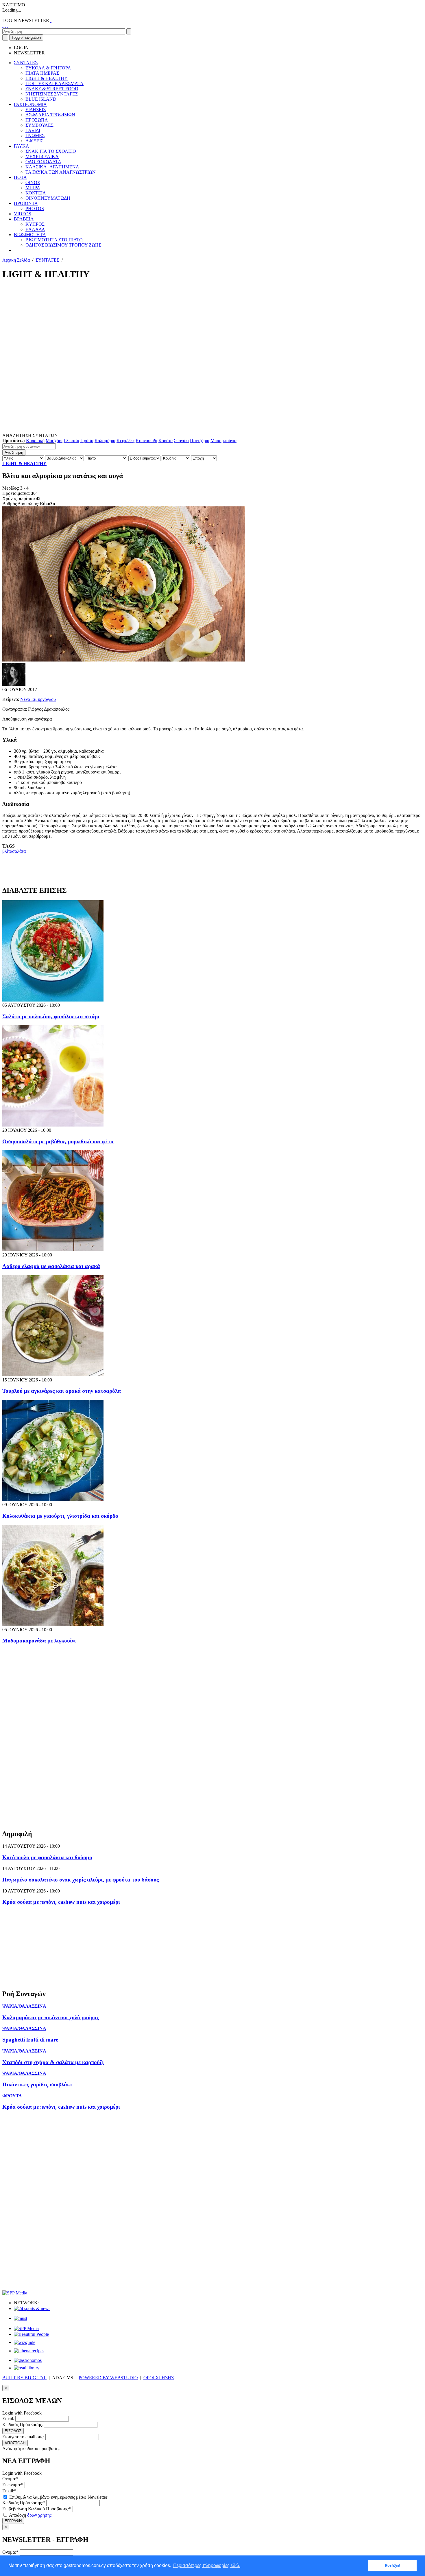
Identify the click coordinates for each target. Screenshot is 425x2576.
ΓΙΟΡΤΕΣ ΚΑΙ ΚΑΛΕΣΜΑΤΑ (54, 83)
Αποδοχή (30, 2515)
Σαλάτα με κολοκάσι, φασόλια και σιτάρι (51, 1016)
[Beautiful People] (31, 2334)
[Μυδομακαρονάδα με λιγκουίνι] (53, 1624)
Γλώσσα (71, 441)
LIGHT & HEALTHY (47, 78)
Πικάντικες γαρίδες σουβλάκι (37, 2084)
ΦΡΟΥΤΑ (12, 2096)
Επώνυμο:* (13, 2485)
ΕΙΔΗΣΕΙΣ (36, 110)
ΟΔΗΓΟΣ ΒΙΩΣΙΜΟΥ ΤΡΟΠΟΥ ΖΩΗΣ (63, 245)
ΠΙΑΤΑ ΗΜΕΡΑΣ (42, 73)
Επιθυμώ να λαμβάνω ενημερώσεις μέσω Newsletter (58, 2497)
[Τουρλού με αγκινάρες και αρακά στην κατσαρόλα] (53, 1375)
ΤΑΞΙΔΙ (33, 130)
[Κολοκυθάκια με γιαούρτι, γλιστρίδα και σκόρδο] (53, 1499)
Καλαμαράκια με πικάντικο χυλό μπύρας (51, 2017)
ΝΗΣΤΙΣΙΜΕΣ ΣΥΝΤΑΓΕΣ (52, 94)
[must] (21, 2318)
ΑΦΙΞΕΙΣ (34, 141)
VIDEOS (23, 214)
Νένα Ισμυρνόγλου (38, 699)
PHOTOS (35, 208)
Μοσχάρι (54, 441)
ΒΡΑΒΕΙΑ (24, 219)
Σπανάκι (181, 441)
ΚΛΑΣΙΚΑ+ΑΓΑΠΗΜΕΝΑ (52, 167)
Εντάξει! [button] (393, 2566)
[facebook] (3, 26)
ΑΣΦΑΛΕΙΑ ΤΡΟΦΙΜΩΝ (50, 115)
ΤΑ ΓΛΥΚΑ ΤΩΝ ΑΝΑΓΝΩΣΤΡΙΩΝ (61, 172)
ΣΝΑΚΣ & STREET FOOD (52, 89)
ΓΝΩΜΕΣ (35, 136)
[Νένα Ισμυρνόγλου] (14, 684)
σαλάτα (19, 851)
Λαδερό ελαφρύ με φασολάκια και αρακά (51, 1266)
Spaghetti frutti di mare (30, 2040)
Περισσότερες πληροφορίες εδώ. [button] (207, 2565)
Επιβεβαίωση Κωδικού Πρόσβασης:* (37, 2509)
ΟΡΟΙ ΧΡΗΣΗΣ (159, 2378)
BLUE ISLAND (41, 99)
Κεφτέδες (125, 441)
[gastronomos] (28, 2360)
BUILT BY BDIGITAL (24, 2378)
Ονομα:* (10, 2479)
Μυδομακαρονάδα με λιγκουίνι (39, 1641)
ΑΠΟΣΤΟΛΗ (15, 2443)
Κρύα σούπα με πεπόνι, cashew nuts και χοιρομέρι (61, 1902)
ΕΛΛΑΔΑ (35, 229)
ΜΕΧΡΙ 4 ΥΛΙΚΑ (42, 156)
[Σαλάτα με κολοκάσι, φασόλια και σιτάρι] (53, 1000)
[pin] (8, 26)
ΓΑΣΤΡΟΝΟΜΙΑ (30, 104)
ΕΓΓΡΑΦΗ (13, 2521)
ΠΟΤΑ (20, 177)
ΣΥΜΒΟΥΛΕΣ (39, 125)
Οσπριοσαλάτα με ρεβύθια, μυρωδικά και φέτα (58, 1141)
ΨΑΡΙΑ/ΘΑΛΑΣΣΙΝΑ (24, 2006)
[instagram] (5, 26)
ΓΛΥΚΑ (22, 146)
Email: (8, 2418)
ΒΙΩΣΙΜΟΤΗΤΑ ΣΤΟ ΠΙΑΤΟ (54, 240)
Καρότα (166, 441)
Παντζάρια (200, 441)
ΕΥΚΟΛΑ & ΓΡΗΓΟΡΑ (48, 68)
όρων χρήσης (39, 2515)
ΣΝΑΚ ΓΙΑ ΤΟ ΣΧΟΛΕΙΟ (51, 151)
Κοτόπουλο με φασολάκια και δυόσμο (47, 1857)
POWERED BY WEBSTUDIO (108, 2378)
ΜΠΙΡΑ (33, 188)
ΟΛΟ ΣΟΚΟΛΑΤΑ (43, 162)
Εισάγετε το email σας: (23, 2437)
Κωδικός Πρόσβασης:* (24, 2503)
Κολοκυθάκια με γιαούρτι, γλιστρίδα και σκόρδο (60, 1516)
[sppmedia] (15, 2293)
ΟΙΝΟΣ (33, 182)
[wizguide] (25, 2342)
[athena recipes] (29, 2351)
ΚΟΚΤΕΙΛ (36, 193)
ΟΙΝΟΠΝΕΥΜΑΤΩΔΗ (48, 198)
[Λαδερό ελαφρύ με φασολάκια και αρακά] (53, 1250)
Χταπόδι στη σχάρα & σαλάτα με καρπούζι (53, 2062)
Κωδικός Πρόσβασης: (23, 2425)
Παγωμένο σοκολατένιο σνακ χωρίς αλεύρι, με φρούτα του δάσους (81, 1880)
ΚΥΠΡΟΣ (35, 224)
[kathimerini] (26, 2328)
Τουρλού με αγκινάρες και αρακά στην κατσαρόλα (62, 1391)
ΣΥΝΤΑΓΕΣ (26, 63)
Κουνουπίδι (146, 441)
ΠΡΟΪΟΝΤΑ (26, 203)
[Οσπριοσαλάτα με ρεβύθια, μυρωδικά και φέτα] (53, 1125)
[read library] (27, 2368)
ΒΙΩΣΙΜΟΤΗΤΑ (30, 235)
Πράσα (87, 441)
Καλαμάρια (105, 441)
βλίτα (7, 851)
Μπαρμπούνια (223, 441)
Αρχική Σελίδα (16, 260)
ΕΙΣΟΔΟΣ (13, 2431)
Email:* (9, 2491)
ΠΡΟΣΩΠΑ (37, 120)
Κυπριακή (35, 441)
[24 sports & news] (32, 2308)
